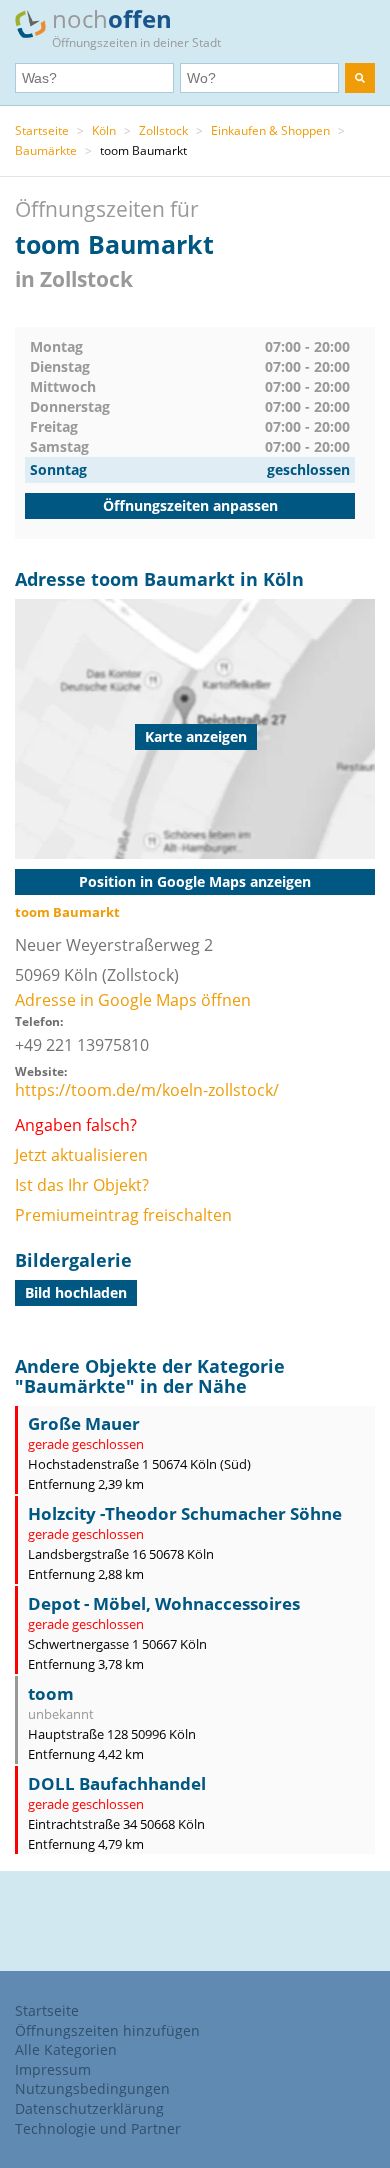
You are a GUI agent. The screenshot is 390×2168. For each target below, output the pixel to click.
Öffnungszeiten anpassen (190, 505)
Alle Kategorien (66, 2049)
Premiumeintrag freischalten (123, 1215)
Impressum (53, 2069)
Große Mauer (84, 1423)
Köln (104, 130)
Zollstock (163, 130)
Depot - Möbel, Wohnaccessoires (164, 1603)
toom (51, 1693)
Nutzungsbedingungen (92, 2088)
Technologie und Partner (98, 2128)
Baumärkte (46, 150)
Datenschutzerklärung (89, 2108)
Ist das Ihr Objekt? (82, 1185)
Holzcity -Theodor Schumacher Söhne (185, 1513)
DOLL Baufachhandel (117, 1783)
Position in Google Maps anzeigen (195, 881)
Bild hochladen (76, 1292)
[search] (360, 78)
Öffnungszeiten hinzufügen (107, 2030)
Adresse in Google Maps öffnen (133, 1000)
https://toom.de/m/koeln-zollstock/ (147, 1090)
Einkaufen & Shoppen (270, 130)
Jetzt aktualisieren (81, 1155)
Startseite (42, 130)
